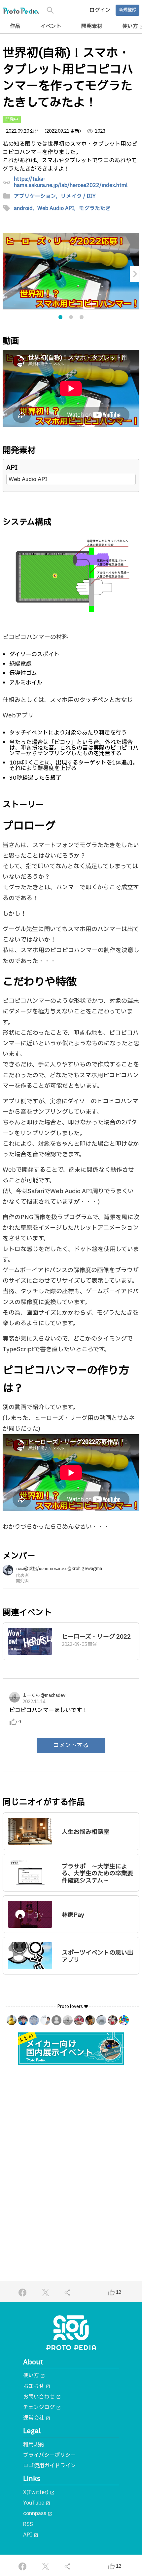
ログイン (100, 10)
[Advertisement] (71, 2148)
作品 (15, 26)
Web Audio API (28, 479)
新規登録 (127, 10)
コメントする (71, 1745)
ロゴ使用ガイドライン (50, 2466)
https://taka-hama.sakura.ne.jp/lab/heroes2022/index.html (71, 182)
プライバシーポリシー (50, 2455)
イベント (51, 26)
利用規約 (34, 2445)
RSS (28, 2524)
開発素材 (92, 26)
